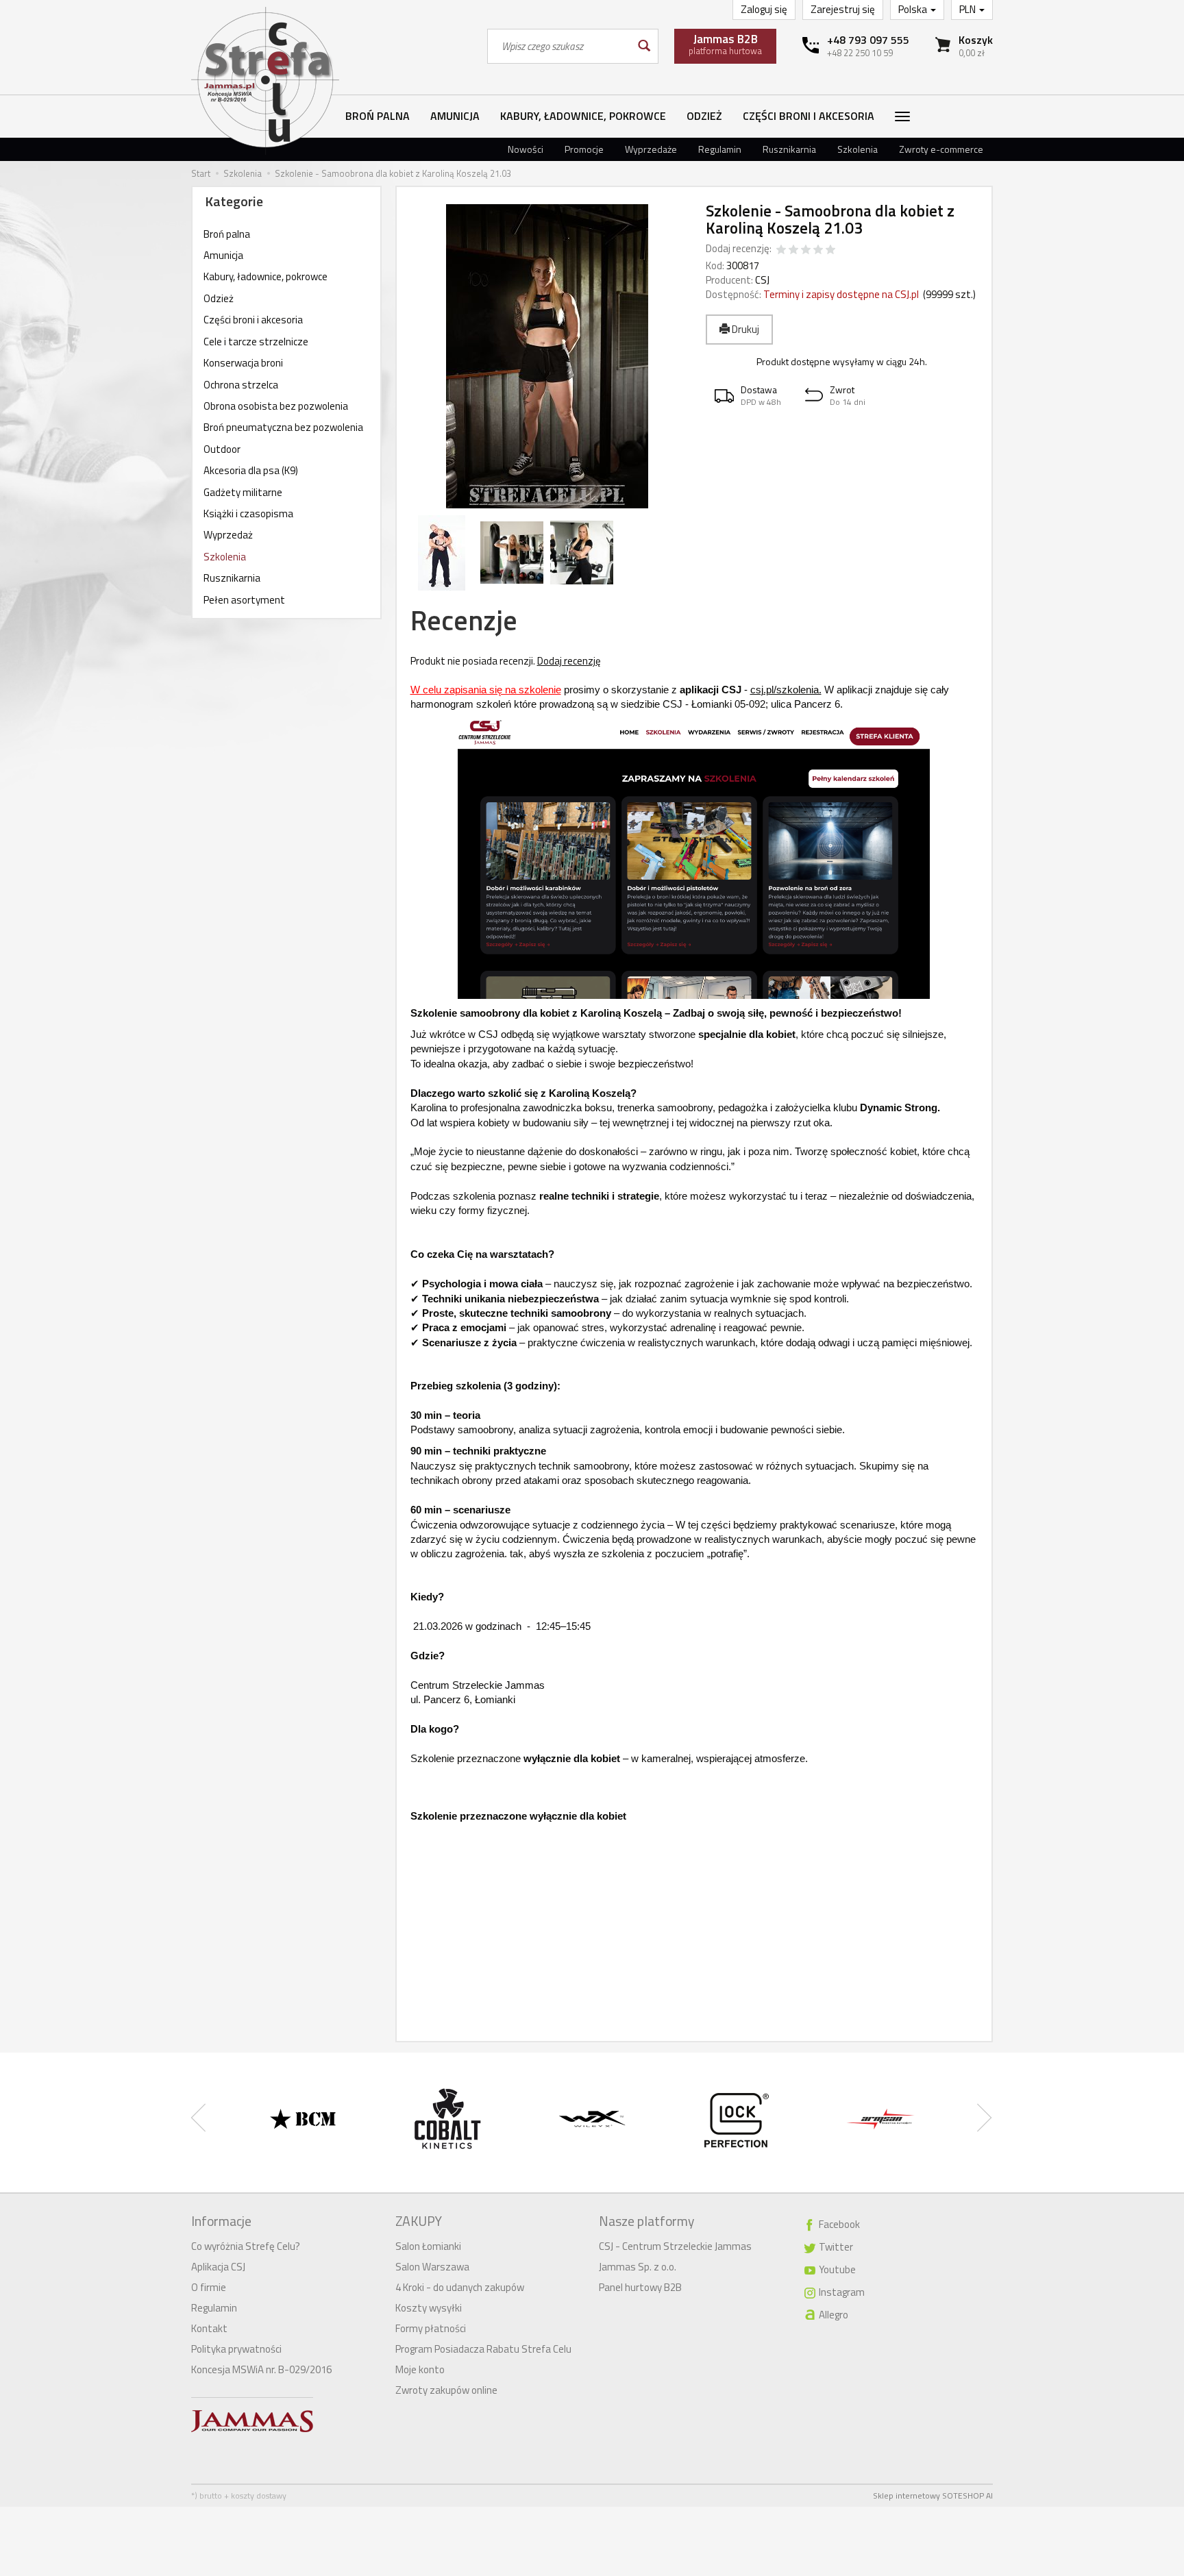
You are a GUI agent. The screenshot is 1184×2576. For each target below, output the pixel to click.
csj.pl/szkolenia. (786, 690)
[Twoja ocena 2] (793, 250)
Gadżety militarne (243, 492)
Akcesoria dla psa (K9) (251, 470)
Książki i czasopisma (248, 513)
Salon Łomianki (428, 2246)
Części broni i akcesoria (809, 116)
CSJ (762, 280)
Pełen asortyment (244, 600)
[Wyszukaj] (643, 46)
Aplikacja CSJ (218, 2267)
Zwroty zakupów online (446, 2390)
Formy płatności (431, 2328)
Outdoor (222, 449)
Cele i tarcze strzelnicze (256, 342)
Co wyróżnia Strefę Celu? (246, 2246)
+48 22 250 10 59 (860, 53)
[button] (751, 396)
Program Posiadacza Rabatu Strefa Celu (483, 2349)
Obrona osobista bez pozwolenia (276, 406)
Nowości (526, 149)
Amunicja (455, 116)
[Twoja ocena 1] (781, 250)
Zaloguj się (764, 9)
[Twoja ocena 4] (818, 250)
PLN (969, 9)
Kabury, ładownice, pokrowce (583, 116)
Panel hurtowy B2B (640, 2287)
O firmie (209, 2287)
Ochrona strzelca (241, 385)
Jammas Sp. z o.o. (638, 2267)
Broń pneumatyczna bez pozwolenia (283, 427)
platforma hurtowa (725, 44)
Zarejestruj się (843, 9)
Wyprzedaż (228, 535)
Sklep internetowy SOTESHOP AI (933, 2495)
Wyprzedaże (651, 149)
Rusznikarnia (789, 149)
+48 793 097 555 (868, 40)
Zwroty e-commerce (941, 149)
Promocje (584, 149)
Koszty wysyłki (429, 2308)
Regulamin (720, 149)
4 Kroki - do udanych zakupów (460, 2287)
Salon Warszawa (432, 2267)
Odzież (704, 116)
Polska (914, 9)
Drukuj (744, 329)
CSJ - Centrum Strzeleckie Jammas (675, 2246)
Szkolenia (858, 149)
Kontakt (209, 2328)
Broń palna (378, 116)
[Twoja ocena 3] (806, 250)
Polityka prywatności (236, 2349)
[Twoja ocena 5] (830, 250)
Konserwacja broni (243, 363)
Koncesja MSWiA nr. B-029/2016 (261, 2369)
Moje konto (420, 2369)
